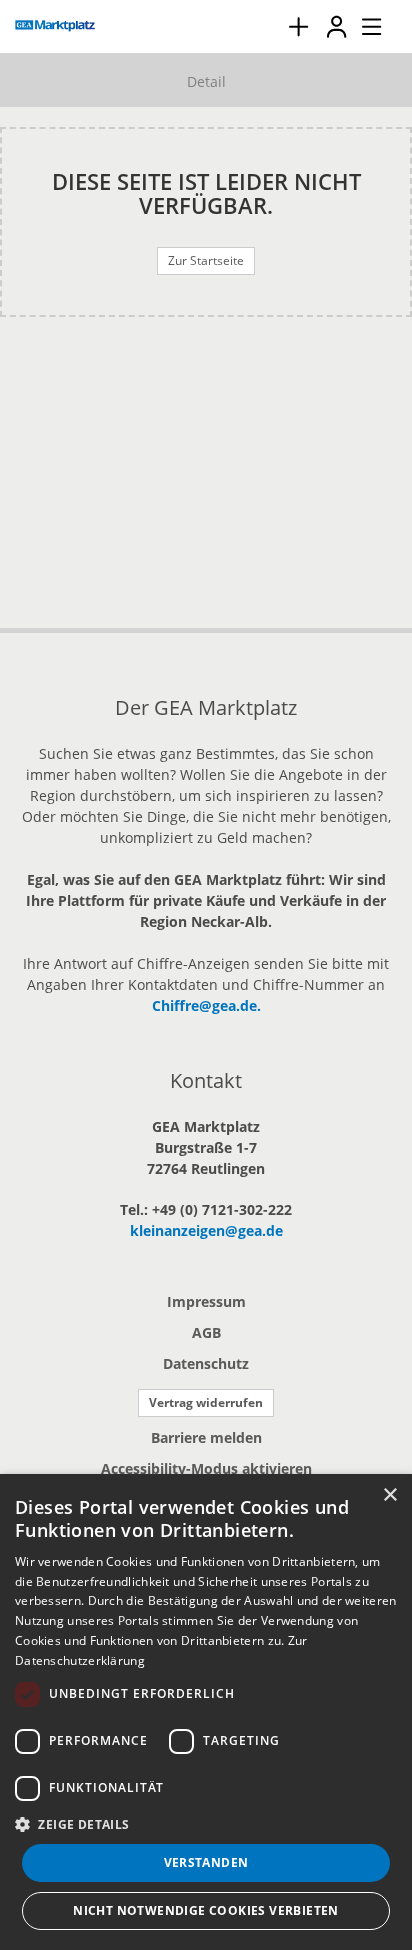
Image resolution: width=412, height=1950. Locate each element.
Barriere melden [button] (206, 1437)
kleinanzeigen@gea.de (206, 1230)
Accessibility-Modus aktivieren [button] (206, 1468)
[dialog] (206, 1712)
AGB (206, 1332)
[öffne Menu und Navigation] (362, 24)
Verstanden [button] (206, 1862)
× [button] (389, 1495)
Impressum (206, 1301)
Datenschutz (206, 1363)
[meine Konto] (336, 26)
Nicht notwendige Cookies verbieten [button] (206, 1910)
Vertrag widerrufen (206, 1402)
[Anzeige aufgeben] (298, 26)
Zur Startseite (206, 260)
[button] (206, 1824)
